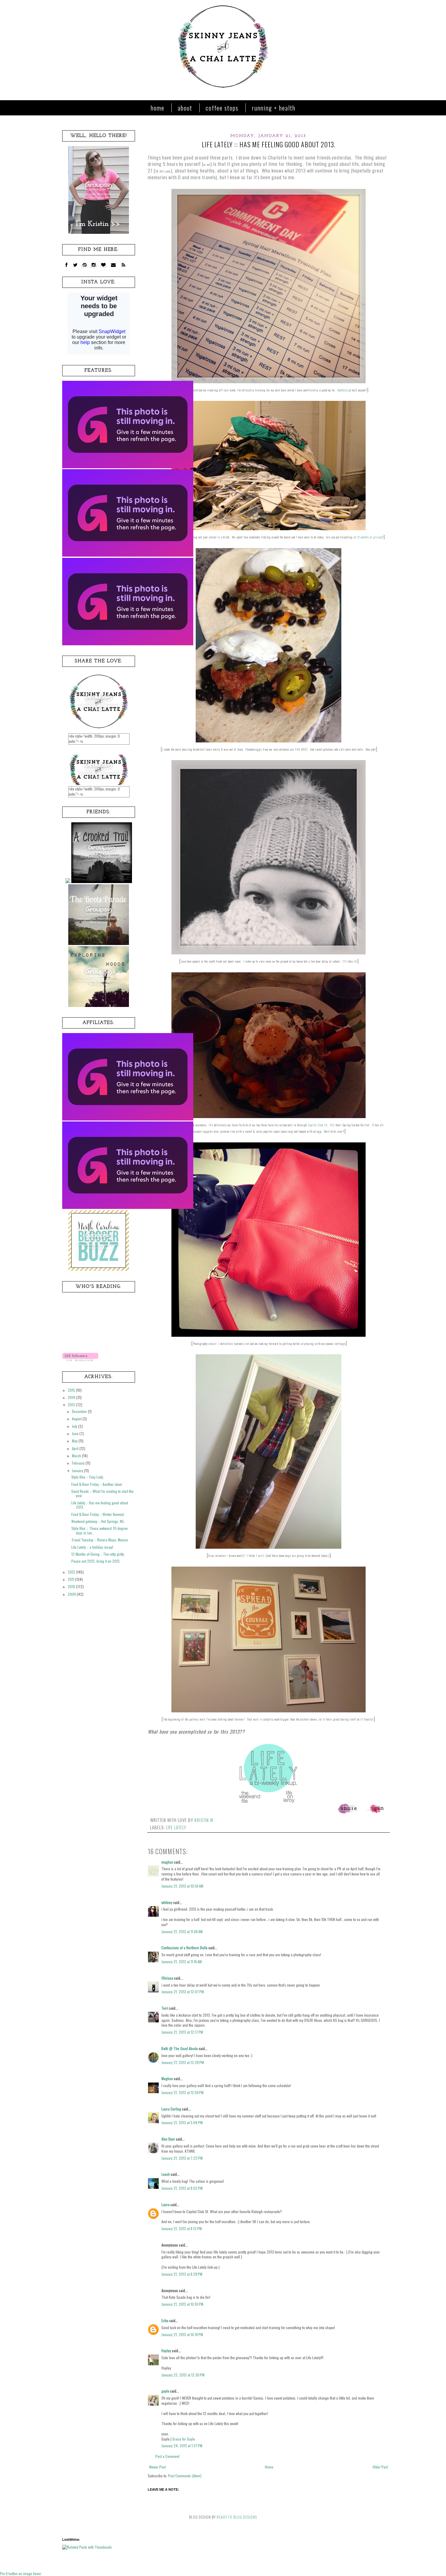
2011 (71, 1579)
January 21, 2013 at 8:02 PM (182, 2188)
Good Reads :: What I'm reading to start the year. (102, 1493)
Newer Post (157, 2467)
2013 (72, 1405)
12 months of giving (369, 537)
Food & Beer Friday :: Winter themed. (98, 1514)
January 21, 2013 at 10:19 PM (182, 2334)
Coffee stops (222, 108)
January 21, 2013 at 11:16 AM (182, 1962)
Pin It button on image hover (21, 2573)
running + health (274, 108)
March (77, 1456)
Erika (165, 2320)
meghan (167, 1862)
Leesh (166, 2174)
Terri (165, 2008)
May (75, 1441)
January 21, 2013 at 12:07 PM (183, 1992)
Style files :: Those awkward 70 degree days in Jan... (100, 1530)
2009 (72, 1594)
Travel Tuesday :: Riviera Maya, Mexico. (100, 1540)
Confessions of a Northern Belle (184, 1948)
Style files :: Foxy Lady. (88, 1477)
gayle (165, 2391)
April (76, 1448)
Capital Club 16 (318, 1125)
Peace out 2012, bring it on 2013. (96, 1561)
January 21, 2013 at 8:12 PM (182, 2228)
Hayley (166, 2351)
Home (158, 108)
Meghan (167, 2078)
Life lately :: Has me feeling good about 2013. (100, 1505)
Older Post (380, 2467)
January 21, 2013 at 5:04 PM (182, 2122)
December (80, 1411)
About (185, 108)
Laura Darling (171, 2109)
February (79, 1463)
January (78, 1471)
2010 (72, 1587)
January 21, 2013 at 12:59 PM (182, 2092)
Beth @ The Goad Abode (180, 2048)
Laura (166, 2204)
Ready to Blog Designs (237, 2517)
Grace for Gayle (184, 2439)
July (75, 1426)
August (77, 1419)
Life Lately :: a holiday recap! (92, 1547)
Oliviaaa (167, 1978)
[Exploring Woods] (99, 1005)
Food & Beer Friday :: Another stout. (97, 1484)
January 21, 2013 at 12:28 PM (183, 2062)
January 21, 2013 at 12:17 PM (182, 2032)
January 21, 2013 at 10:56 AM (182, 1886)
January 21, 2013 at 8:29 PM (182, 2274)
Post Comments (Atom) (185, 2476)
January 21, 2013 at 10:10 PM (182, 2304)
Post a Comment (167, 2456)
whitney (167, 1902)
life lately (176, 1827)
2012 (72, 1572)
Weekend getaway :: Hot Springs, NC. (98, 1521)
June (76, 1433)
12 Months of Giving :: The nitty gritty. (98, 1554)
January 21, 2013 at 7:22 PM (182, 2158)
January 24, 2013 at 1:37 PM (182, 2446)
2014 (72, 1397)
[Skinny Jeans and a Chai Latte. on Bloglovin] (80, 1359)
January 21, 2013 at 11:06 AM (182, 1931)
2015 (72, 1390)
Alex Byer (168, 2139)
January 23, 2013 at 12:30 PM (183, 2375)
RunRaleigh (344, 390)
